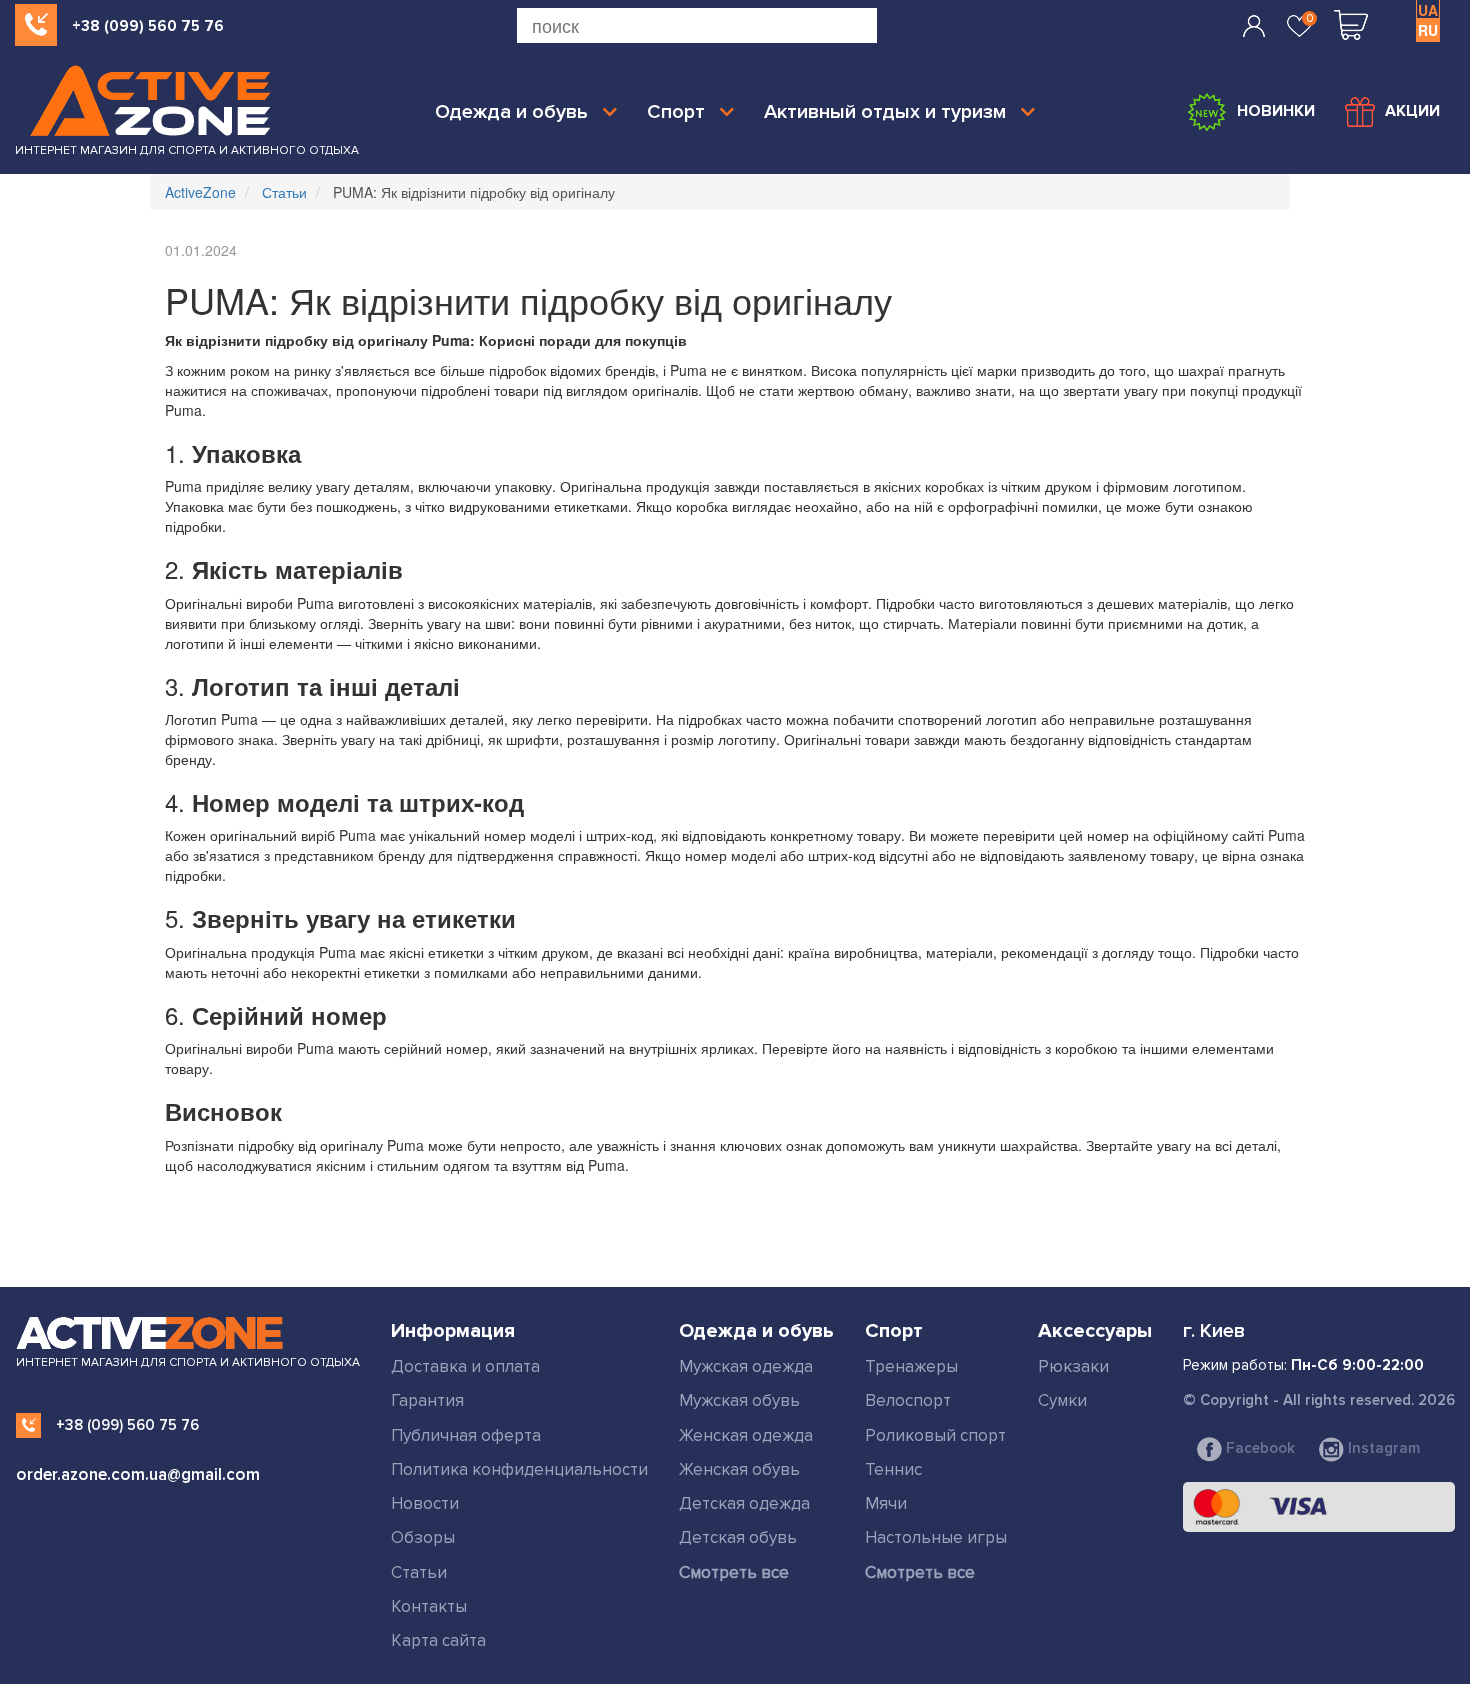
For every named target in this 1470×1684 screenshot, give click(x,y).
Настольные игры (936, 1537)
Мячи (886, 1503)
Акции (1412, 111)
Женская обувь (739, 1469)
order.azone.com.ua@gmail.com (138, 1474)
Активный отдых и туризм (885, 112)
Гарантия (427, 1400)
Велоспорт (908, 1400)
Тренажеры (911, 1366)
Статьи (419, 1572)
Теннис (893, 1469)
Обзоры (423, 1537)
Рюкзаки (1073, 1366)
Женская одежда (746, 1435)
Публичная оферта (466, 1435)
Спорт (676, 112)
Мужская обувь (739, 1400)
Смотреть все (734, 1572)
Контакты (429, 1606)
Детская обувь (738, 1537)
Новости (425, 1503)
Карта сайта (438, 1640)
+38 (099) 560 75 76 (148, 26)
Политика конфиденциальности (519, 1469)
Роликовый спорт (935, 1435)
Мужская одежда (746, 1366)
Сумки (1062, 1400)
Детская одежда (744, 1503)
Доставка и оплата (465, 1366)
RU (1428, 30)
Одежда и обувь (511, 112)
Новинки (1276, 111)
